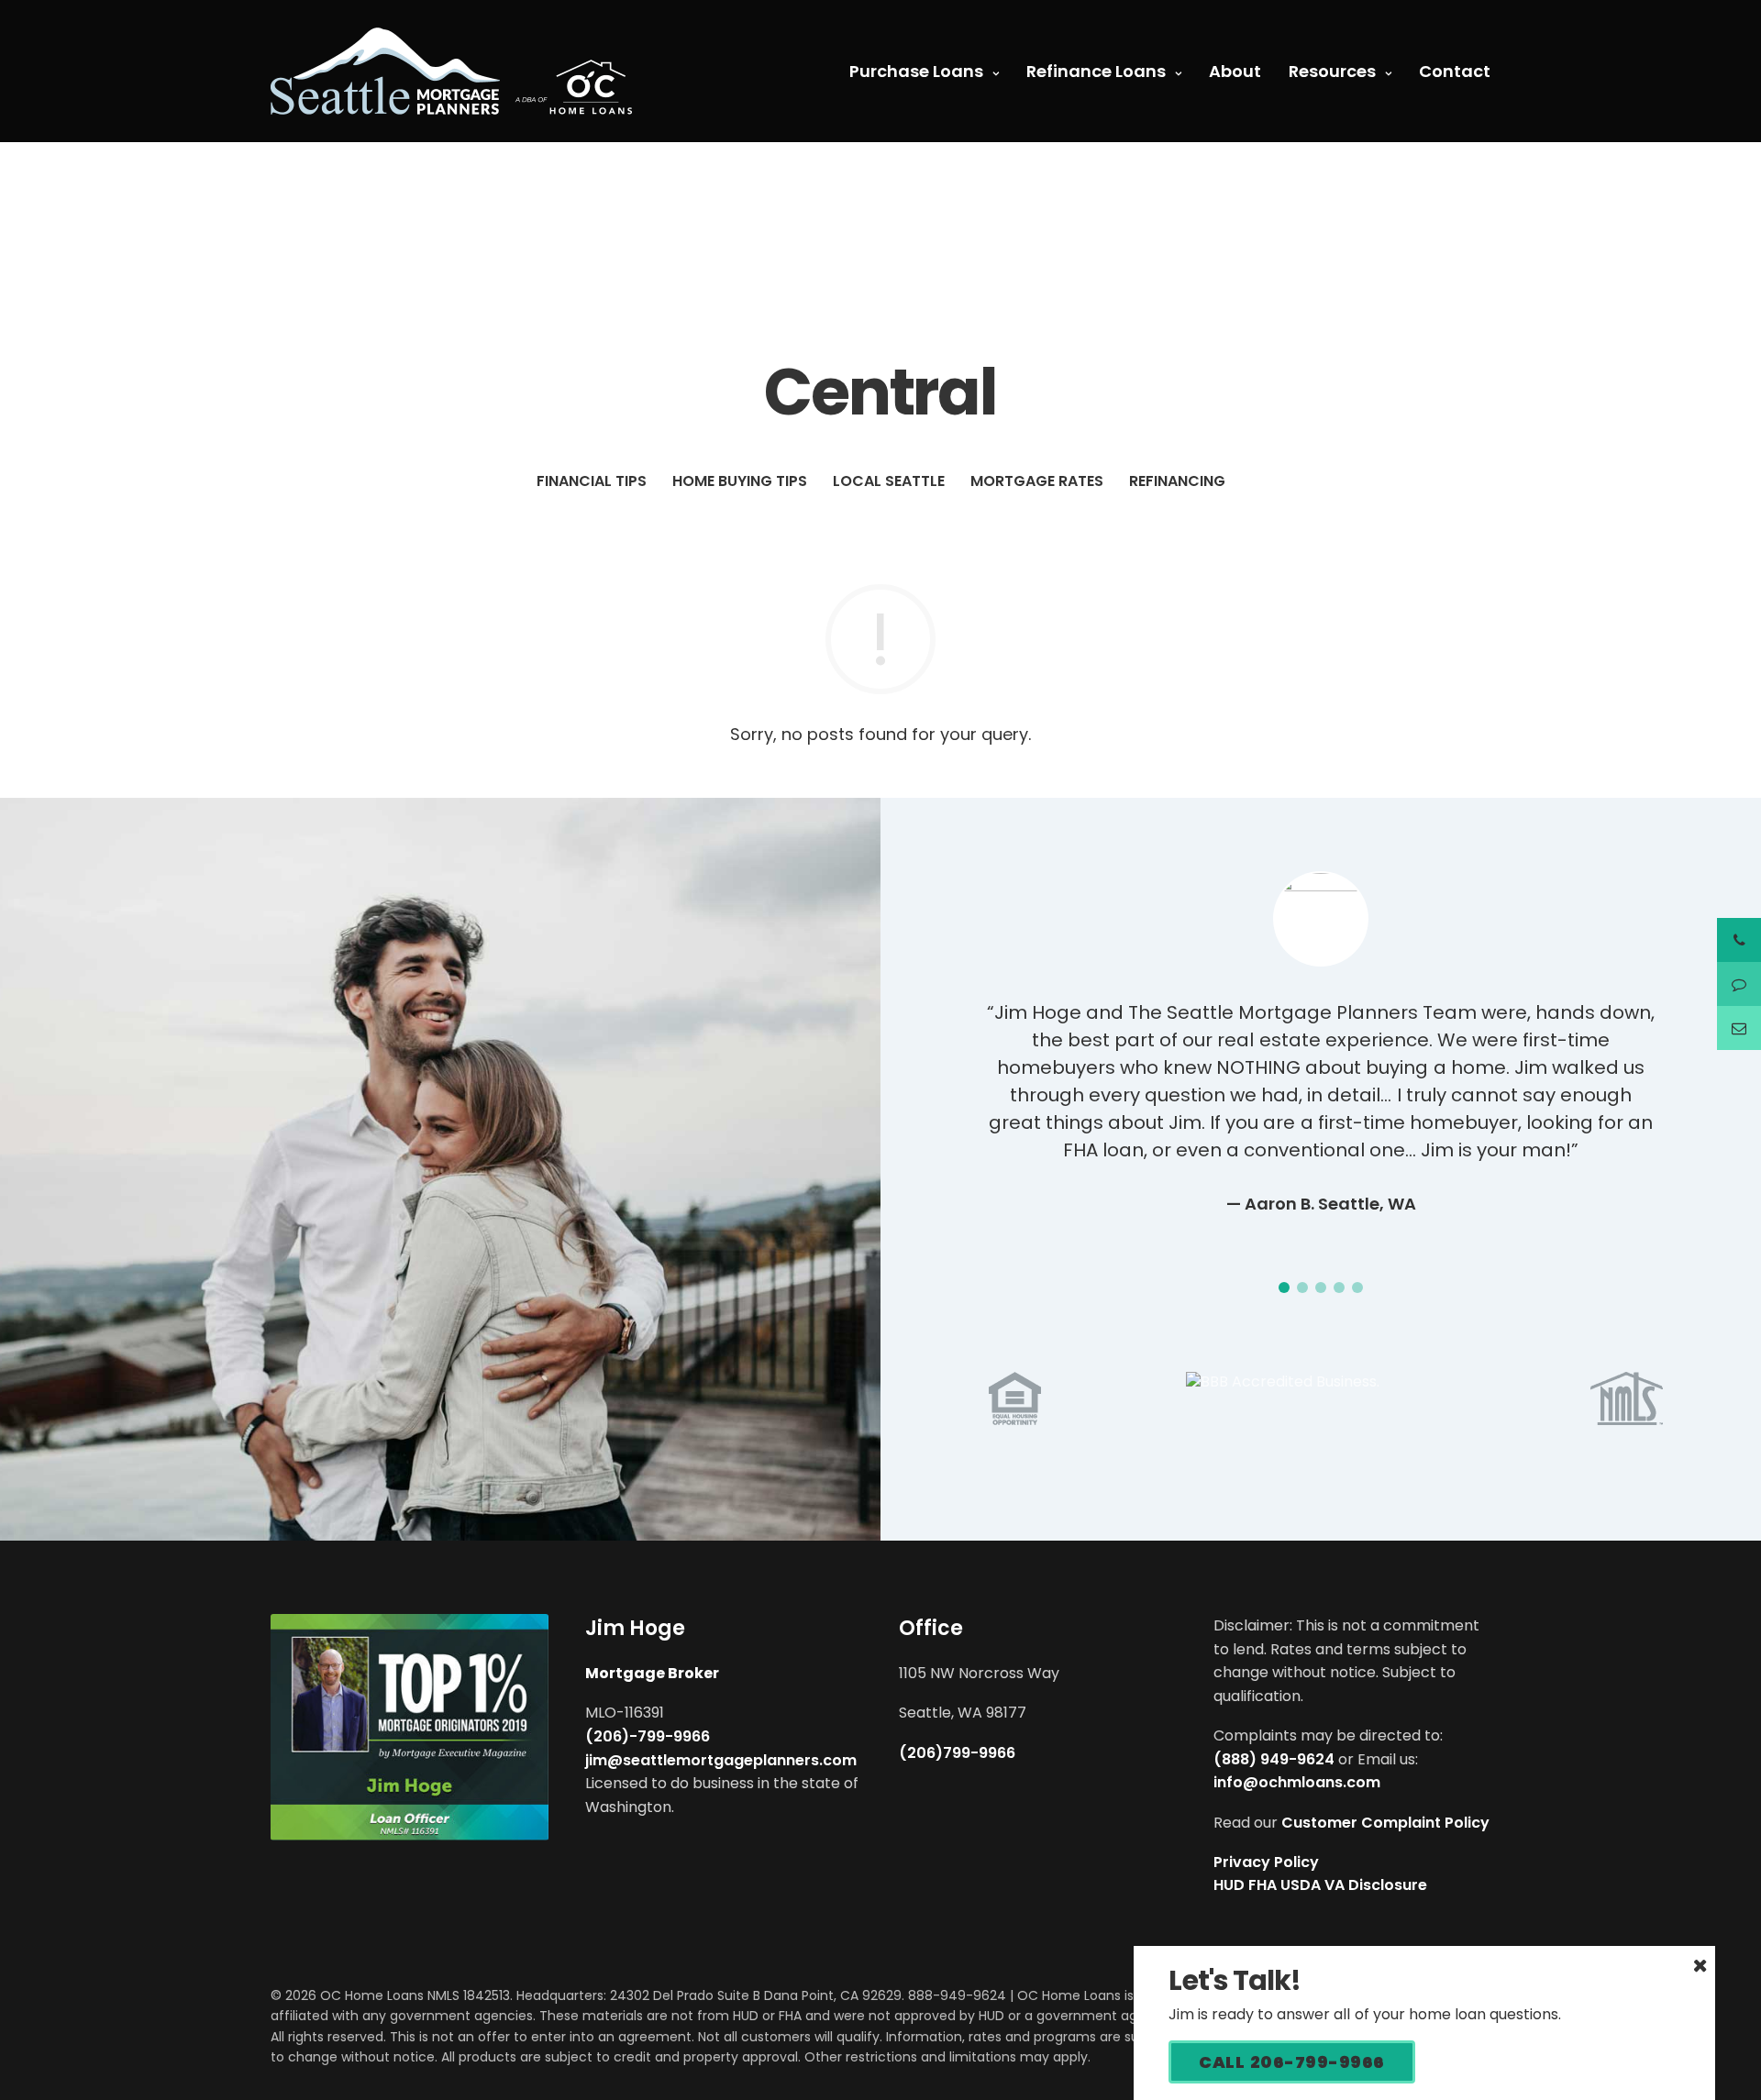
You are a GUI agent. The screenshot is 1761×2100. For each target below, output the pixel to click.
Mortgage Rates (1037, 481)
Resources (1332, 71)
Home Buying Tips (740, 481)
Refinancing (1177, 481)
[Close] (1700, 1965)
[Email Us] (1739, 1028)
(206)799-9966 (957, 1753)
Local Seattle (889, 481)
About (1235, 71)
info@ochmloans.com (1297, 1782)
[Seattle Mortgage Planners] (451, 71)
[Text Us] (1739, 984)
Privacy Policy (1266, 1862)
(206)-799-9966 (648, 1736)
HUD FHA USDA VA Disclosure (1320, 1885)
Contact (1455, 71)
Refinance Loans (1096, 71)
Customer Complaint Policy (1385, 1823)
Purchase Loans (916, 71)
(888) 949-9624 (1274, 1759)
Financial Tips (592, 481)
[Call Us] (1739, 940)
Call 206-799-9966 (1292, 2062)
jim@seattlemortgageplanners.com (721, 1760)
